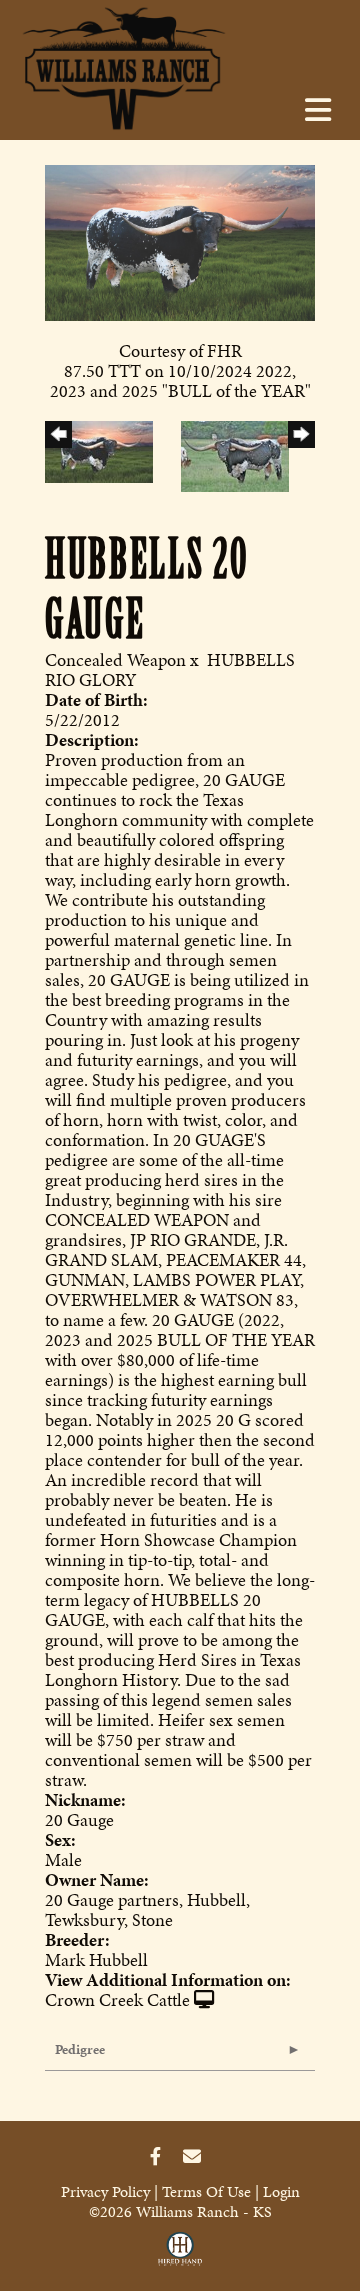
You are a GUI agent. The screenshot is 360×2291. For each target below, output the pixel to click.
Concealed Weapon (115, 659)
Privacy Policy (105, 2191)
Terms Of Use (206, 2191)
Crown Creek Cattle (117, 1999)
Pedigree (80, 2049)
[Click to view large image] (180, 240)
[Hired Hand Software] (180, 2254)
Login (281, 2191)
